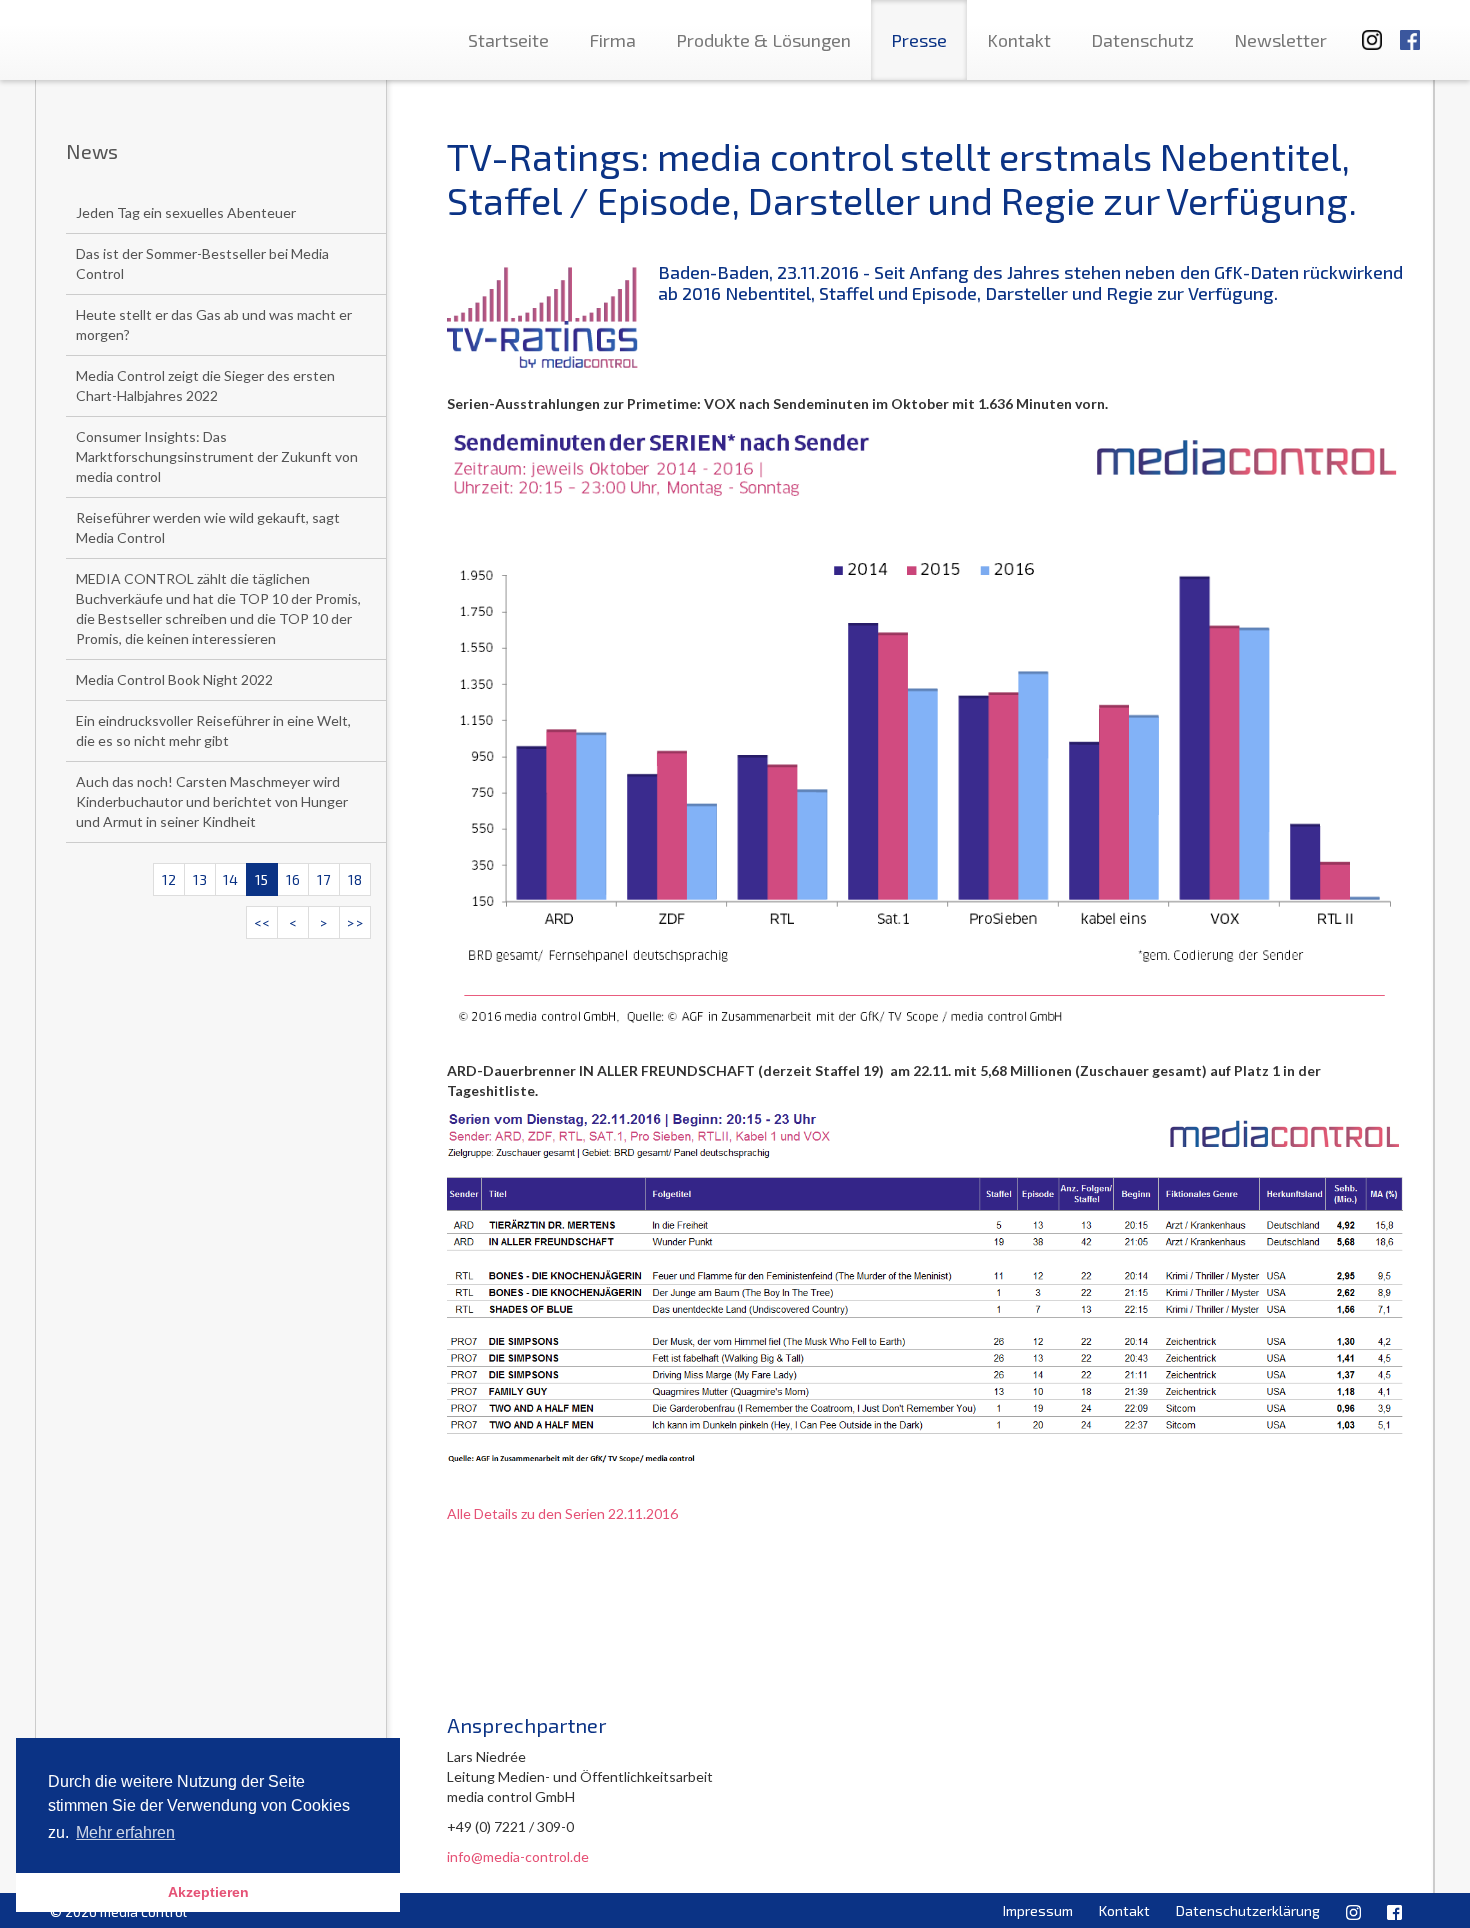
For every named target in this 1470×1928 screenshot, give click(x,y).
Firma (612, 40)
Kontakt (1019, 40)
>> (355, 922)
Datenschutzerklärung (1248, 1910)
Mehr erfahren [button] (125, 1832)
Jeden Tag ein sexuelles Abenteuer (186, 212)
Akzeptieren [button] (208, 1892)
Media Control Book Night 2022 (174, 679)
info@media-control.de (518, 1856)
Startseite (508, 40)
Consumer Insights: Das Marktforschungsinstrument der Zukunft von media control (217, 456)
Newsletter (1280, 40)
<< (262, 922)
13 (200, 879)
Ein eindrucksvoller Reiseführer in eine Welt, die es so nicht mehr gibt (213, 730)
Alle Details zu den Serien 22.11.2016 (562, 1513)
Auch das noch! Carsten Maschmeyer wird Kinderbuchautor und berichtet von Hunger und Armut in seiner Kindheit (212, 801)
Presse (919, 40)
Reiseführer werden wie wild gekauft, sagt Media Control (208, 527)
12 (169, 879)
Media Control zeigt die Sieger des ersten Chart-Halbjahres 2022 (205, 385)
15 (261, 879)
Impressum (1038, 1910)
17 (323, 879)
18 (355, 879)
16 (293, 879)
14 (230, 879)
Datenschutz (1142, 40)
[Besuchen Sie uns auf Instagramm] (1366, 30)
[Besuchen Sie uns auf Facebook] (1410, 30)
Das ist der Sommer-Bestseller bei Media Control (202, 263)
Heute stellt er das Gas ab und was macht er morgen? (214, 324)
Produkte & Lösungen (763, 40)
